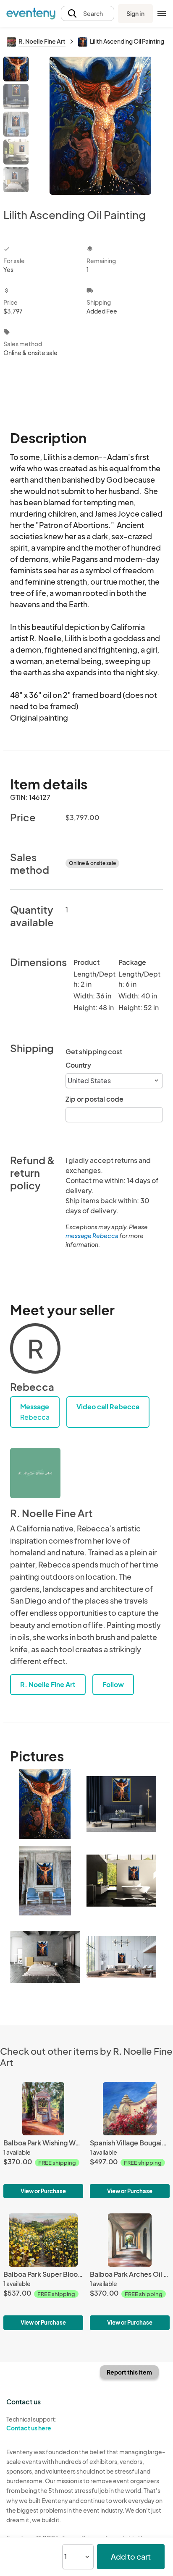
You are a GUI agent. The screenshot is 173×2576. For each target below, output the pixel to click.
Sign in (135, 13)
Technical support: (31, 2423)
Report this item (129, 2372)
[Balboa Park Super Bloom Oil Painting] (43, 2272)
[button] (88, 14)
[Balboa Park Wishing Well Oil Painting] (43, 2140)
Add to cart (131, 2556)
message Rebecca (92, 1236)
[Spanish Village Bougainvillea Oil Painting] (130, 2140)
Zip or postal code (94, 1099)
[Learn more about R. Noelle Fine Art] (35, 1473)
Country (78, 1065)
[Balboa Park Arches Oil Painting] (130, 2272)
